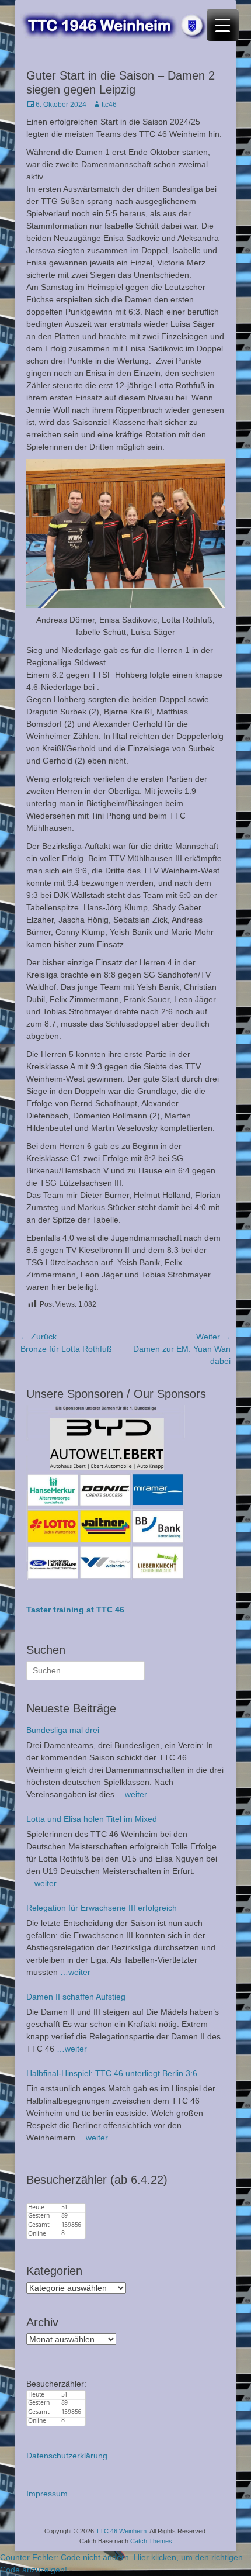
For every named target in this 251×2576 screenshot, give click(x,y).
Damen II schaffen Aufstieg (76, 1997)
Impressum (47, 2494)
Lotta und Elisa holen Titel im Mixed (92, 1819)
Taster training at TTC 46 (75, 1610)
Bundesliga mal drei (63, 1730)
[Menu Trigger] (223, 25)
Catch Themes (151, 2541)
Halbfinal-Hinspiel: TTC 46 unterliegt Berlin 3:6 (112, 2073)
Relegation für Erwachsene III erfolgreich (102, 1908)
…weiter (132, 1794)
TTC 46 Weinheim (121, 2531)
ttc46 (109, 105)
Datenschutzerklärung (67, 2456)
